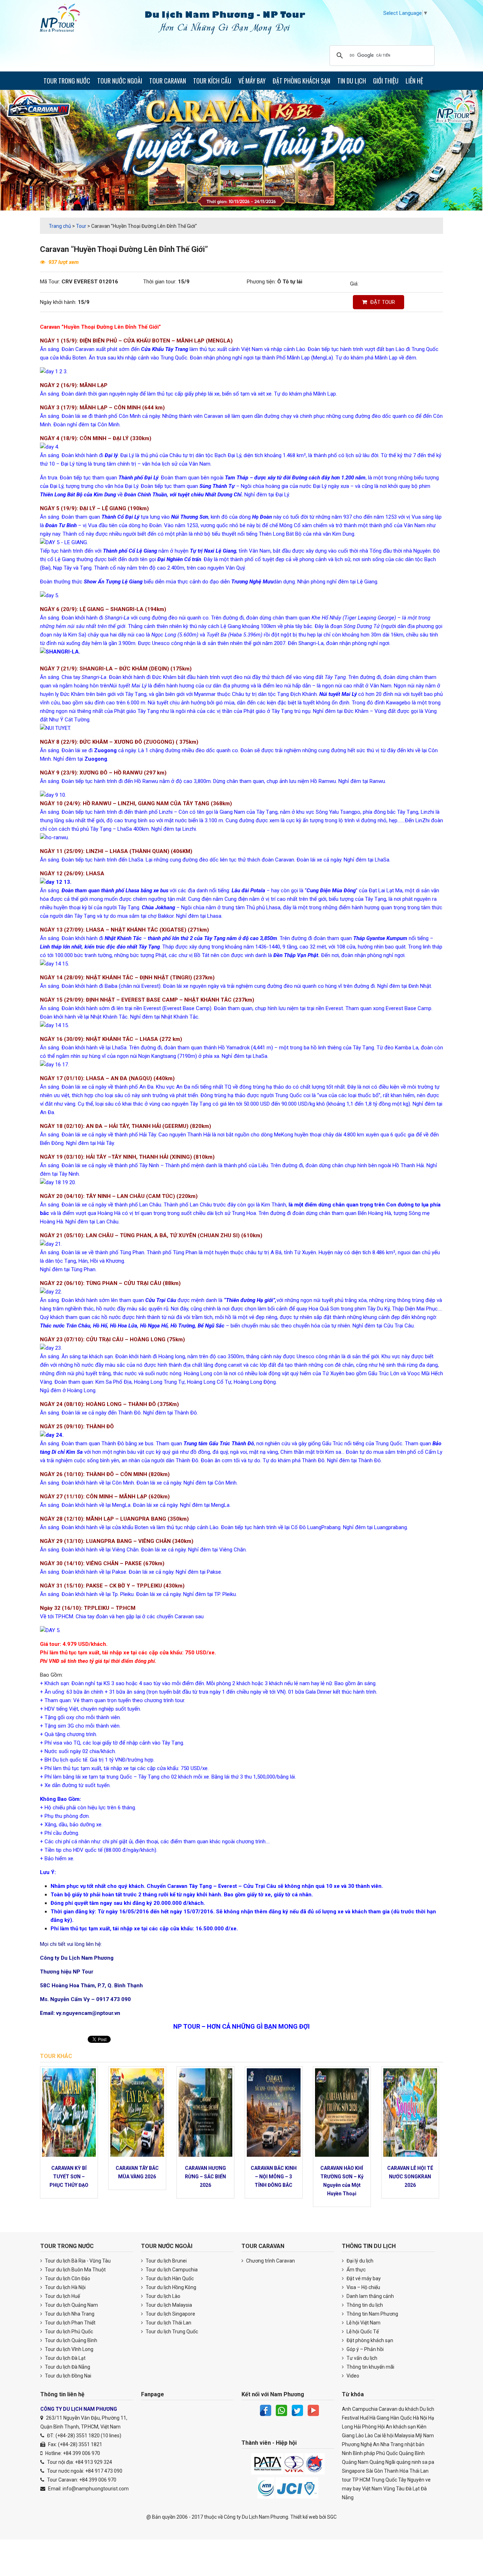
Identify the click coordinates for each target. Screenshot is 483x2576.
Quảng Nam (355, 2462)
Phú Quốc (387, 2453)
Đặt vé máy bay (363, 2278)
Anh (347, 2409)
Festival (350, 2418)
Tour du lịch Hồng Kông (170, 2287)
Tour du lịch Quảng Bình (71, 2340)
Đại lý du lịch (359, 2261)
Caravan (388, 2409)
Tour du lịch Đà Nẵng (67, 2367)
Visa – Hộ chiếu (363, 2287)
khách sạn (405, 2427)
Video (352, 2376)
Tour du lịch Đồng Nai (68, 2376)
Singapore (353, 2471)
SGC (332, 2517)
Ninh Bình (352, 2453)
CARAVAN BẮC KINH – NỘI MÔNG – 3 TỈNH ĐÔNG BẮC (274, 2177)
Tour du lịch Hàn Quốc (169, 2278)
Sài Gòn (374, 2471)
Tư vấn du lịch (361, 2358)
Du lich (427, 2409)
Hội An (385, 2427)
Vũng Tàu (394, 2489)
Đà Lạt (413, 2489)
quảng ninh (409, 2462)
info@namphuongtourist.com (96, 2489)
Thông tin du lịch (364, 2305)
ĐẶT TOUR (382, 302)
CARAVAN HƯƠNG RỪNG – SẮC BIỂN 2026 (205, 2177)
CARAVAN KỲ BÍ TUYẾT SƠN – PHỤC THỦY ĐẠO (69, 2177)
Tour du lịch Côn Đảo (67, 2278)
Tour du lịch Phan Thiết (70, 2323)
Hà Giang (379, 2418)
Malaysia (405, 2436)
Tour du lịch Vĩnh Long (69, 2349)
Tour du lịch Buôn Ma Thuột (75, 2270)
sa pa (428, 2462)
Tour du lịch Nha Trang (69, 2314)
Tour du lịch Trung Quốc (171, 2332)
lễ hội (388, 2436)
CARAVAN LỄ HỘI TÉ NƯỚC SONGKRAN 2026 (410, 2177)
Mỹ (419, 2436)
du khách (409, 2409)
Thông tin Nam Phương (372, 2314)
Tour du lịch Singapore (170, 2314)
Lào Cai (373, 2436)
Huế (364, 2418)
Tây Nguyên (411, 2480)
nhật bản (414, 2444)
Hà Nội (420, 2418)
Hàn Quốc (401, 2418)
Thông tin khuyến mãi (370, 2367)
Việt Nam (372, 2489)
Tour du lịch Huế (62, 2296)
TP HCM (361, 2480)
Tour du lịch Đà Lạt (65, 2358)
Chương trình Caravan (270, 2261)
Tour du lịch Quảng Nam (71, 2305)
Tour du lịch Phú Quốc (68, 2332)
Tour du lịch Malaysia (168, 2305)
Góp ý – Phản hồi (365, 2349)
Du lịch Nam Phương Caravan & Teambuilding (66, 19)
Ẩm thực (356, 2270)
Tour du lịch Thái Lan (168, 2323)
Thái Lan (419, 2471)
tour (347, 2480)
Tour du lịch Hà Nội (65, 2287)
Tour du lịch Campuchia (171, 2270)
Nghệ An (370, 2444)
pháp (369, 2453)
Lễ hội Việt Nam (363, 2323)
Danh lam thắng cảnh (370, 2296)
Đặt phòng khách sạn (369, 2340)
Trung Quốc (384, 2480)
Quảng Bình (412, 2453)
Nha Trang (392, 2444)
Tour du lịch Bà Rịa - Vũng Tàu (77, 2261)
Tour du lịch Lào (162, 2296)
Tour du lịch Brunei (166, 2261)
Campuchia (365, 2409)
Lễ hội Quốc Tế (362, 2332)
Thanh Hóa (396, 2471)
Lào (360, 2436)
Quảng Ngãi (382, 2462)
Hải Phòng (365, 2427)
